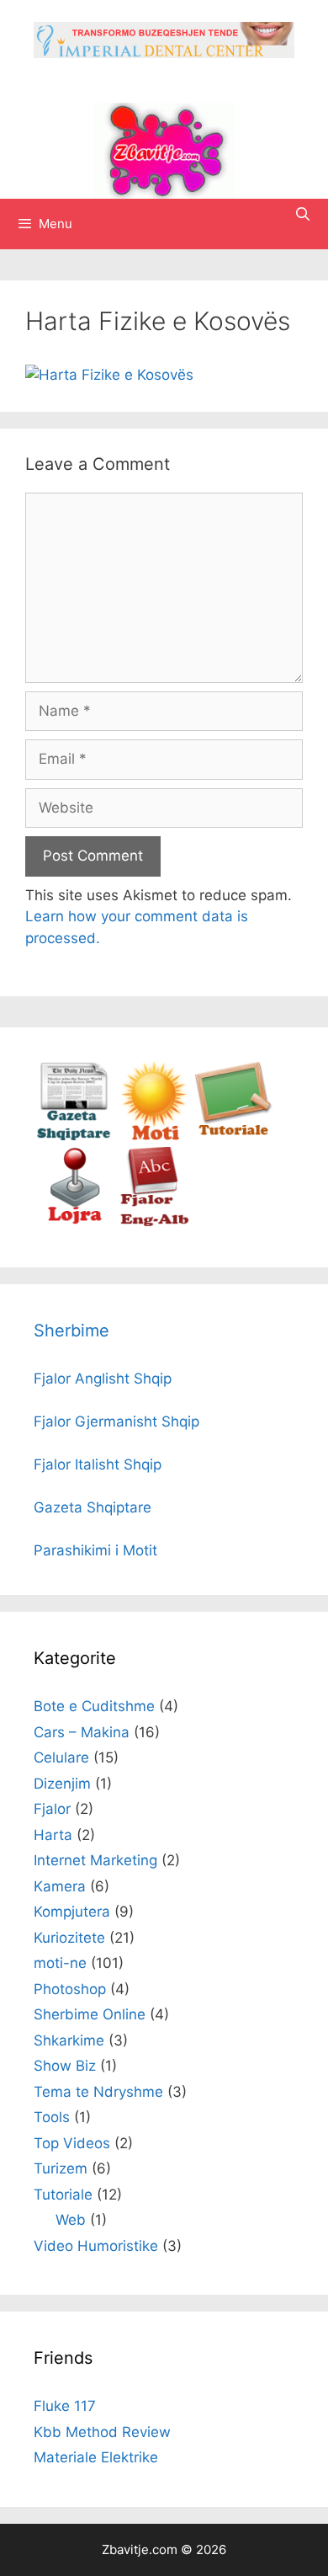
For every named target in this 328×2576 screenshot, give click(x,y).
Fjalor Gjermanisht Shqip (116, 1421)
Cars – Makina (82, 1732)
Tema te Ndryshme (98, 2092)
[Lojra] (74, 1222)
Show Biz (65, 2066)
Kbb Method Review (102, 2432)
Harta (53, 1835)
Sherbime (71, 1331)
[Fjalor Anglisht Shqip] (153, 1222)
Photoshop (70, 1989)
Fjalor (52, 1809)
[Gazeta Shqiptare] (74, 1136)
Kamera (60, 1886)
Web (71, 2220)
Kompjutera (72, 1912)
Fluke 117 (65, 2406)
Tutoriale (63, 2195)
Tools (52, 2117)
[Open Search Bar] (302, 214)
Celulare (61, 1757)
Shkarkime (69, 2040)
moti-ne (60, 1963)
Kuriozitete (69, 1938)
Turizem (61, 2168)
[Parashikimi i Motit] (153, 1136)
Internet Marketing (95, 1860)
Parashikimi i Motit (95, 1550)
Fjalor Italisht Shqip (98, 1464)
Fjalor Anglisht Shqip (103, 1379)
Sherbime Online (90, 2014)
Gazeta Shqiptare (93, 1507)
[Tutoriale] (233, 1136)
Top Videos (72, 2143)
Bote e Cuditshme (94, 1706)
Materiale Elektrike (96, 2457)
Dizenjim (62, 1784)
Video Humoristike (96, 2246)
